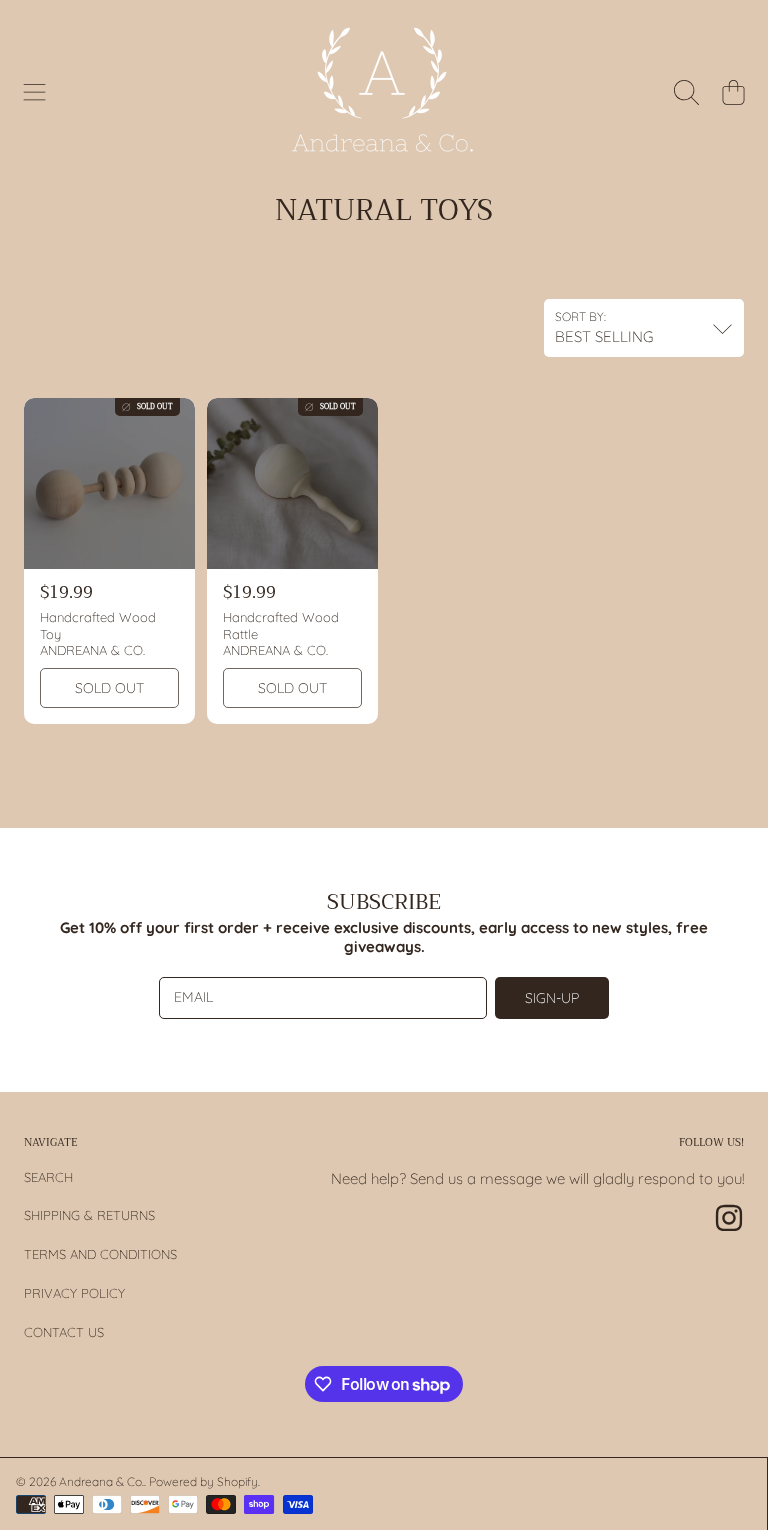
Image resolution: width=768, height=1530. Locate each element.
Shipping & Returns (89, 1215)
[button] (35, 92)
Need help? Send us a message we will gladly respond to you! (537, 1178)
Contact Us (64, 1332)
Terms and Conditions (100, 1254)
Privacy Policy (74, 1293)
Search (48, 1177)
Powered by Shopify (203, 1481)
